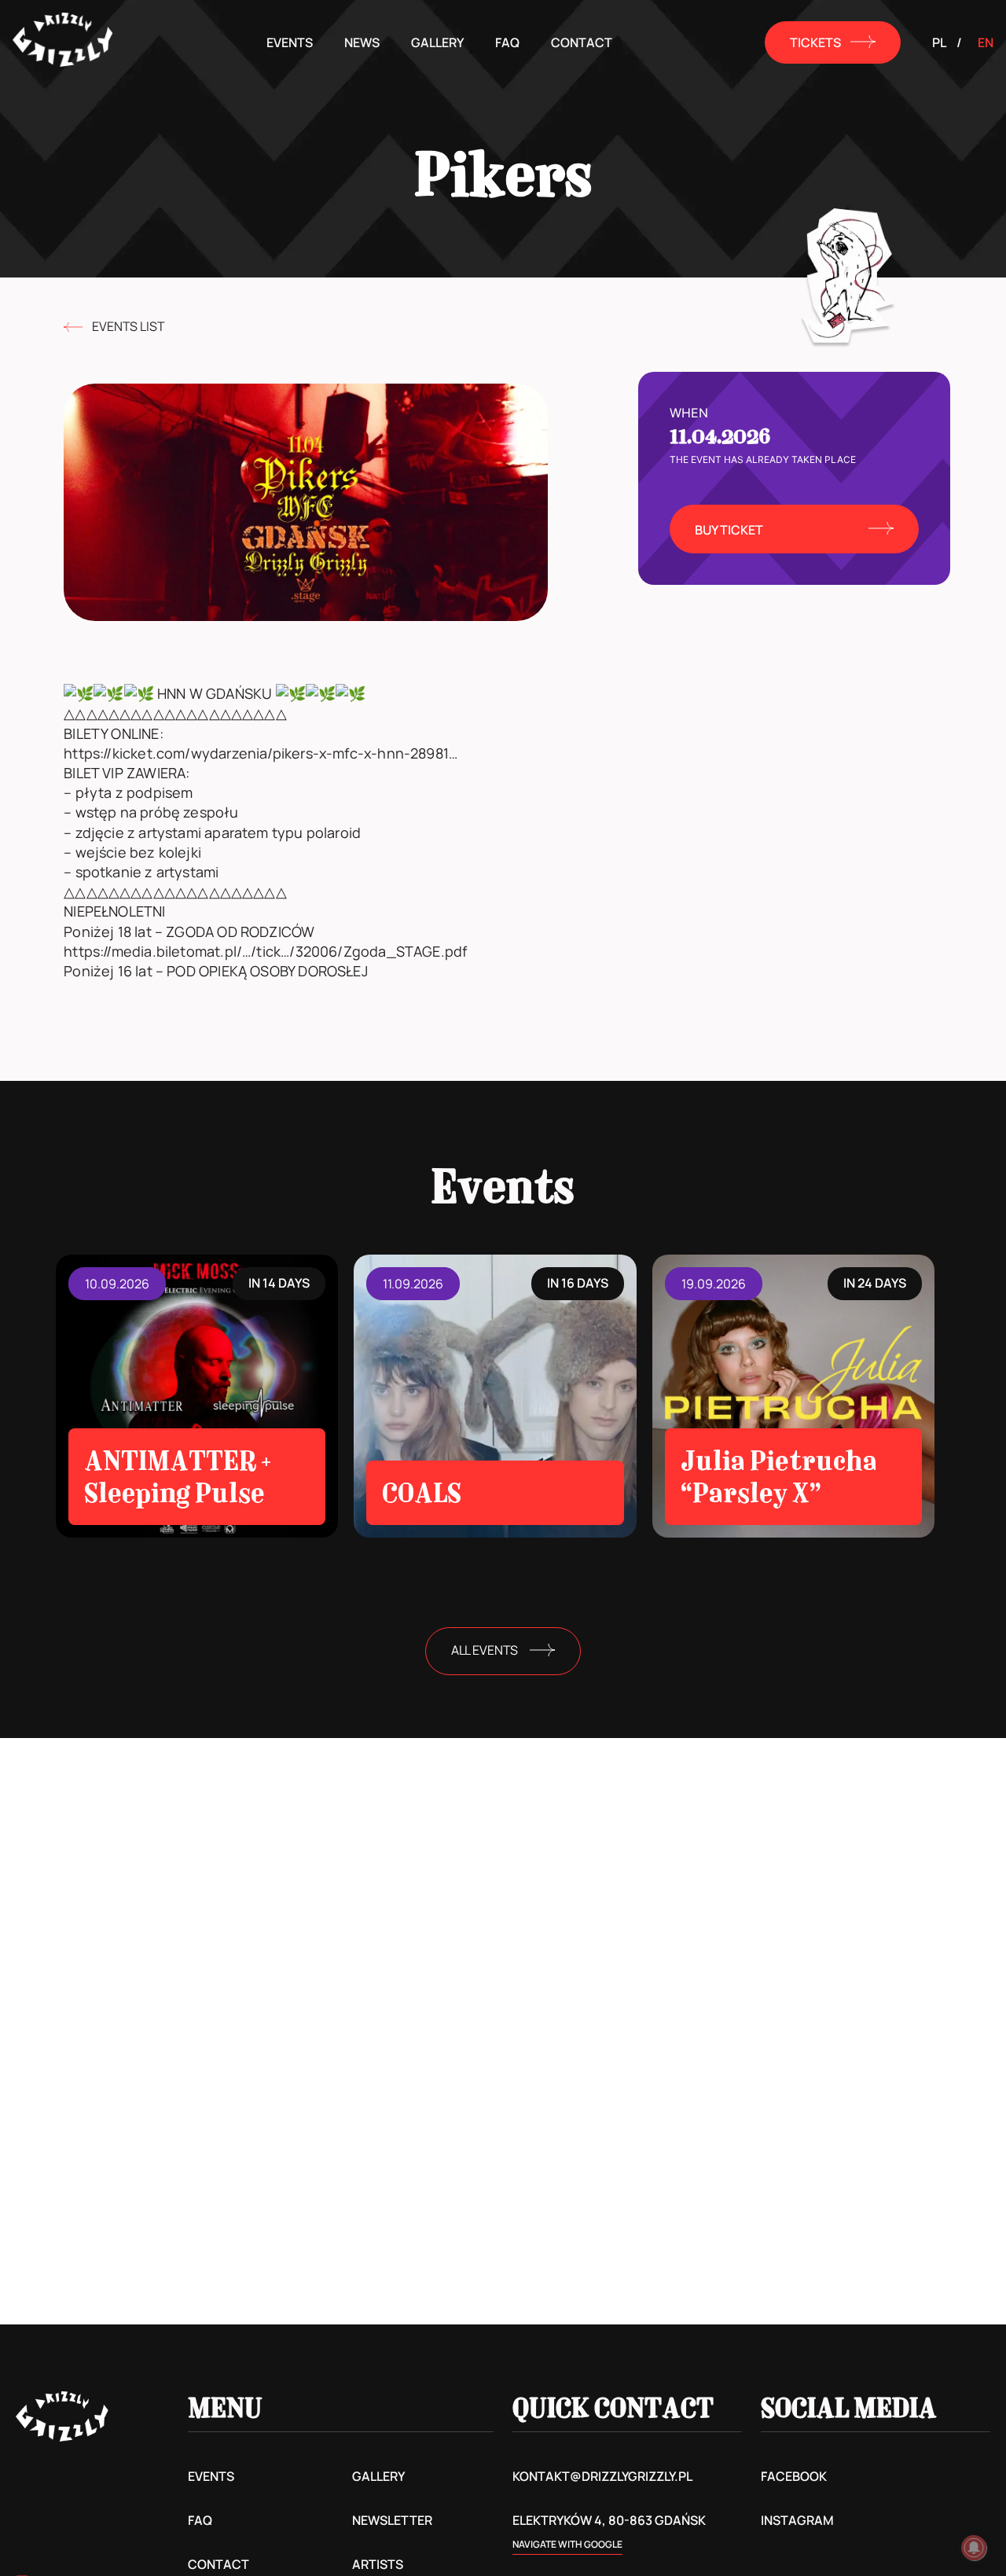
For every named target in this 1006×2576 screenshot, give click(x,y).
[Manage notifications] (974, 2548)
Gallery (437, 42)
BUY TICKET (729, 530)
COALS (422, 1492)
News (362, 42)
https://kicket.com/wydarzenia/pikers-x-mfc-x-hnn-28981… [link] (261, 753)
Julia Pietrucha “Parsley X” (779, 1477)
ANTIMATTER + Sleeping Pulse (178, 1477)
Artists (378, 2564)
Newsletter (392, 2520)
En (986, 42)
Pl (939, 42)
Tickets (815, 42)
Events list (128, 326)
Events (290, 42)
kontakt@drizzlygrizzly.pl (602, 2476)
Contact (582, 42)
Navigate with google (567, 2544)
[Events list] (73, 327)
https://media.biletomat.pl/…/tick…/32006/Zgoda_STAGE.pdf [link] (265, 951)
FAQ (507, 42)
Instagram (797, 2520)
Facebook (794, 2476)
